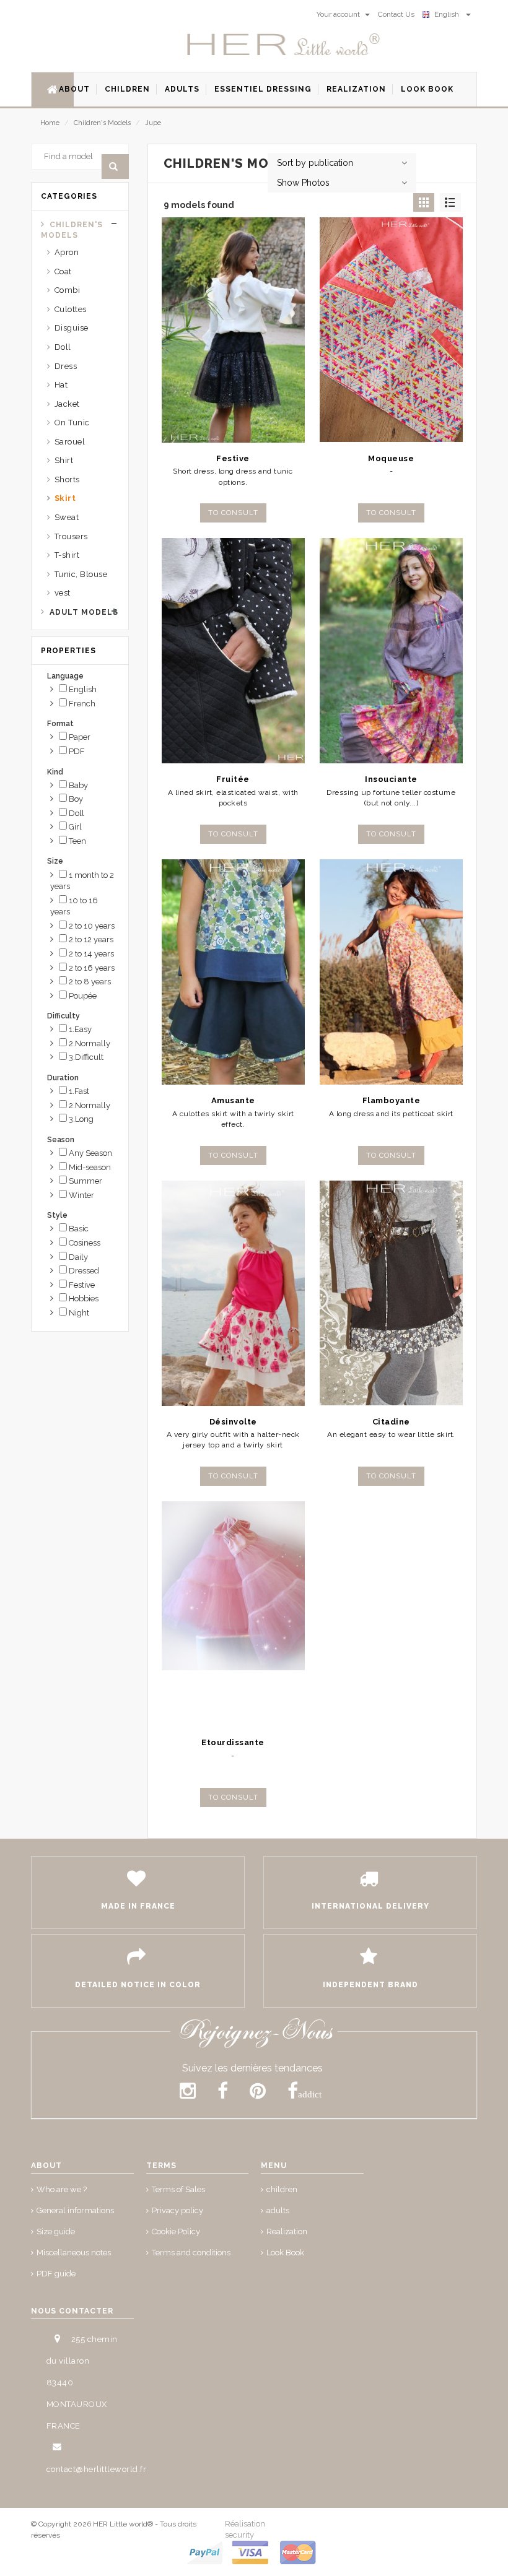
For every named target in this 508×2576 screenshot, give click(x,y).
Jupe (153, 123)
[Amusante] (233, 972)
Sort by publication (315, 163)
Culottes (71, 309)
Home (50, 123)
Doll (63, 347)
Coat (63, 271)
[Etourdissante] (233, 1614)
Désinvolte (233, 1422)
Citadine (391, 1422)
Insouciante (391, 779)
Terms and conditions (191, 2253)
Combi (68, 290)
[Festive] (233, 330)
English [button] (449, 14)
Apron (67, 252)
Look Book (285, 2253)
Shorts (67, 479)
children (282, 2189)
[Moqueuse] (391, 330)
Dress (66, 366)
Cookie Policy (176, 2231)
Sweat (67, 517)
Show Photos (303, 183)
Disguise (72, 328)
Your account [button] (339, 14)
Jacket (67, 404)
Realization (287, 2231)
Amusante (233, 1100)
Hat (61, 385)
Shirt (64, 460)
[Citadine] (391, 1293)
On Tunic (72, 423)
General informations (75, 2210)
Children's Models (102, 123)
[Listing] (450, 202)
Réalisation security (245, 2529)
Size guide (56, 2231)
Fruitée (233, 779)
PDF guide (56, 2274)
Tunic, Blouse (81, 574)
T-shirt (67, 555)
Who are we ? (62, 2189)
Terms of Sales (178, 2189)
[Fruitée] (233, 651)
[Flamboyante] (391, 972)
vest (63, 593)
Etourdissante (233, 1742)
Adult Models (84, 612)
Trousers (71, 536)
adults (278, 2210)
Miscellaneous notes (74, 2253)
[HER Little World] (284, 45)
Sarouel (70, 442)
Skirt (65, 498)
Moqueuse (391, 458)
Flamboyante (392, 1100)
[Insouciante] (391, 651)
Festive (233, 458)
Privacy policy (177, 2210)
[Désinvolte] (233, 1293)
